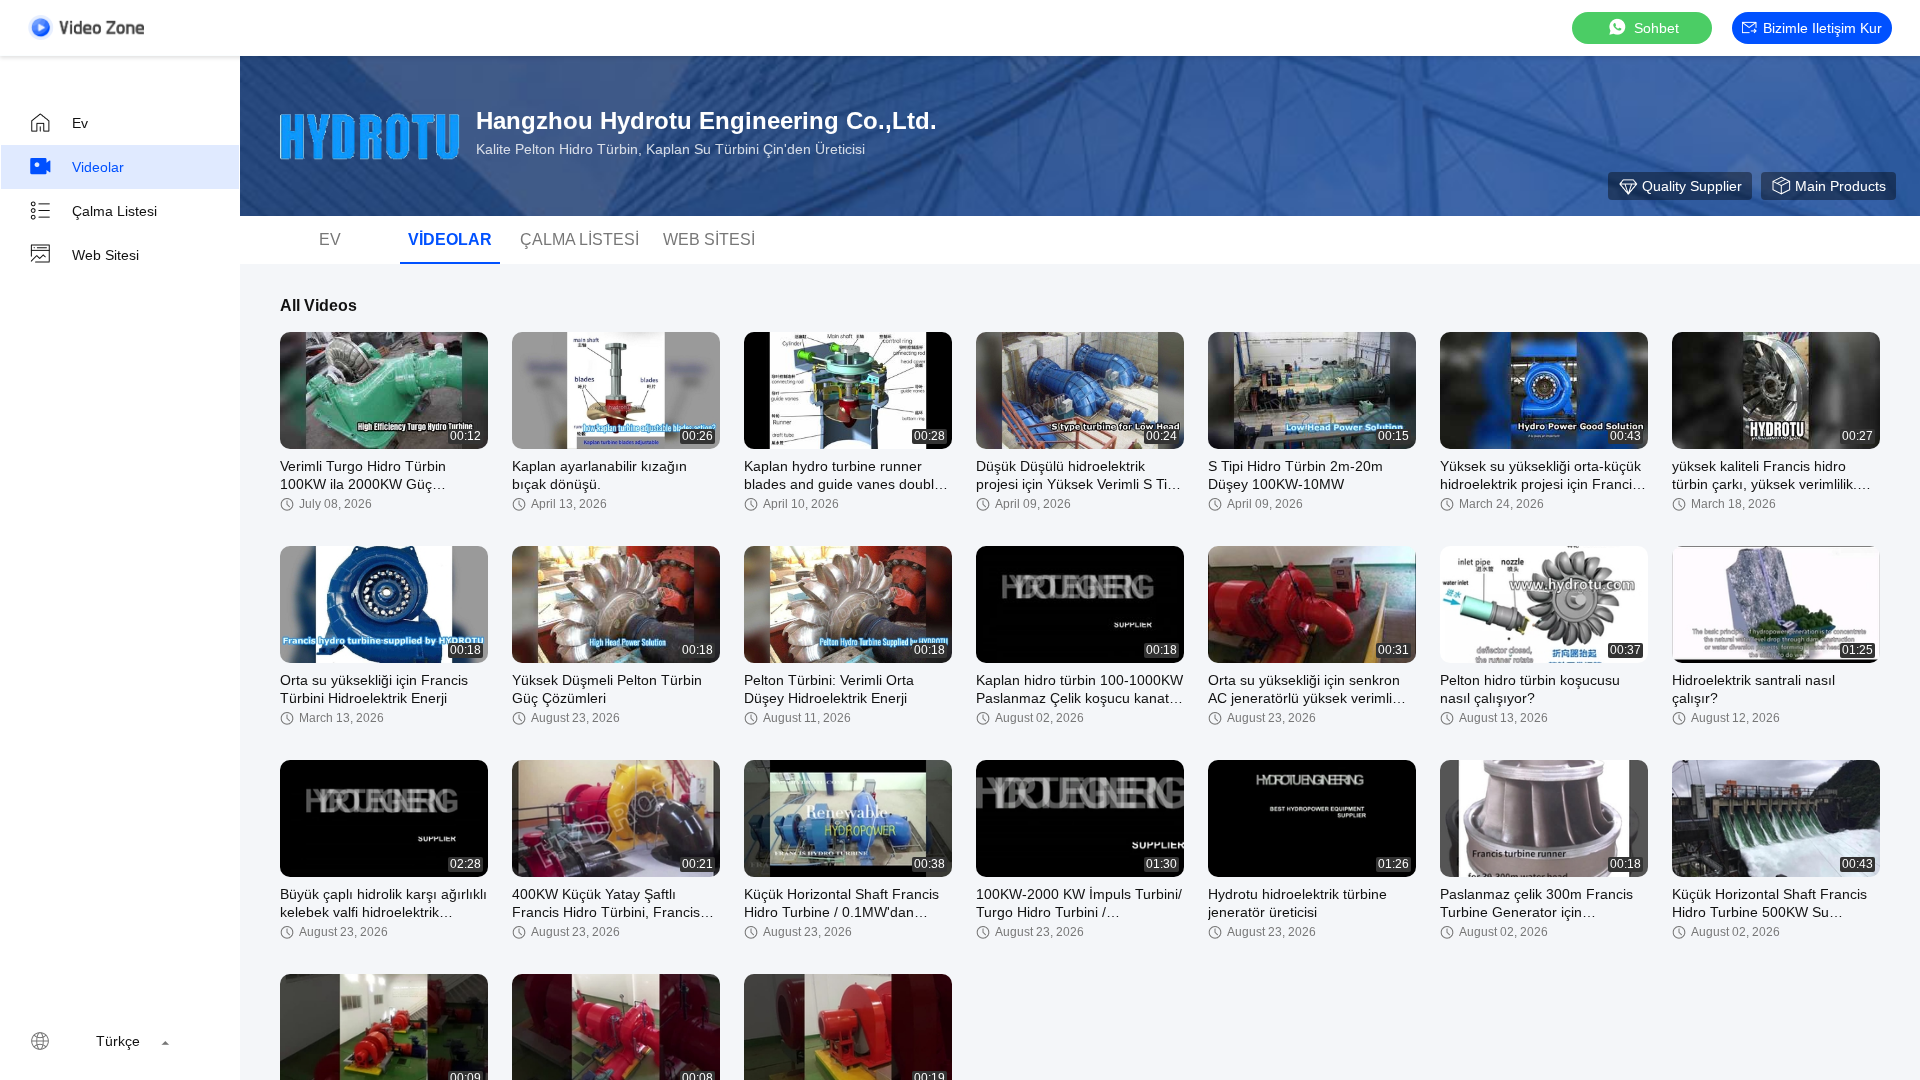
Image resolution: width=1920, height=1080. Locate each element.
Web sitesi (105, 255)
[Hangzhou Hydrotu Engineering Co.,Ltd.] (370, 136)
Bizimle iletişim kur (1822, 28)
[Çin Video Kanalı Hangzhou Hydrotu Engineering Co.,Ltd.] (86, 27)
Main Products (1840, 186)
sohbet (1656, 28)
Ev (80, 123)
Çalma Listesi (114, 211)
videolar (98, 167)
